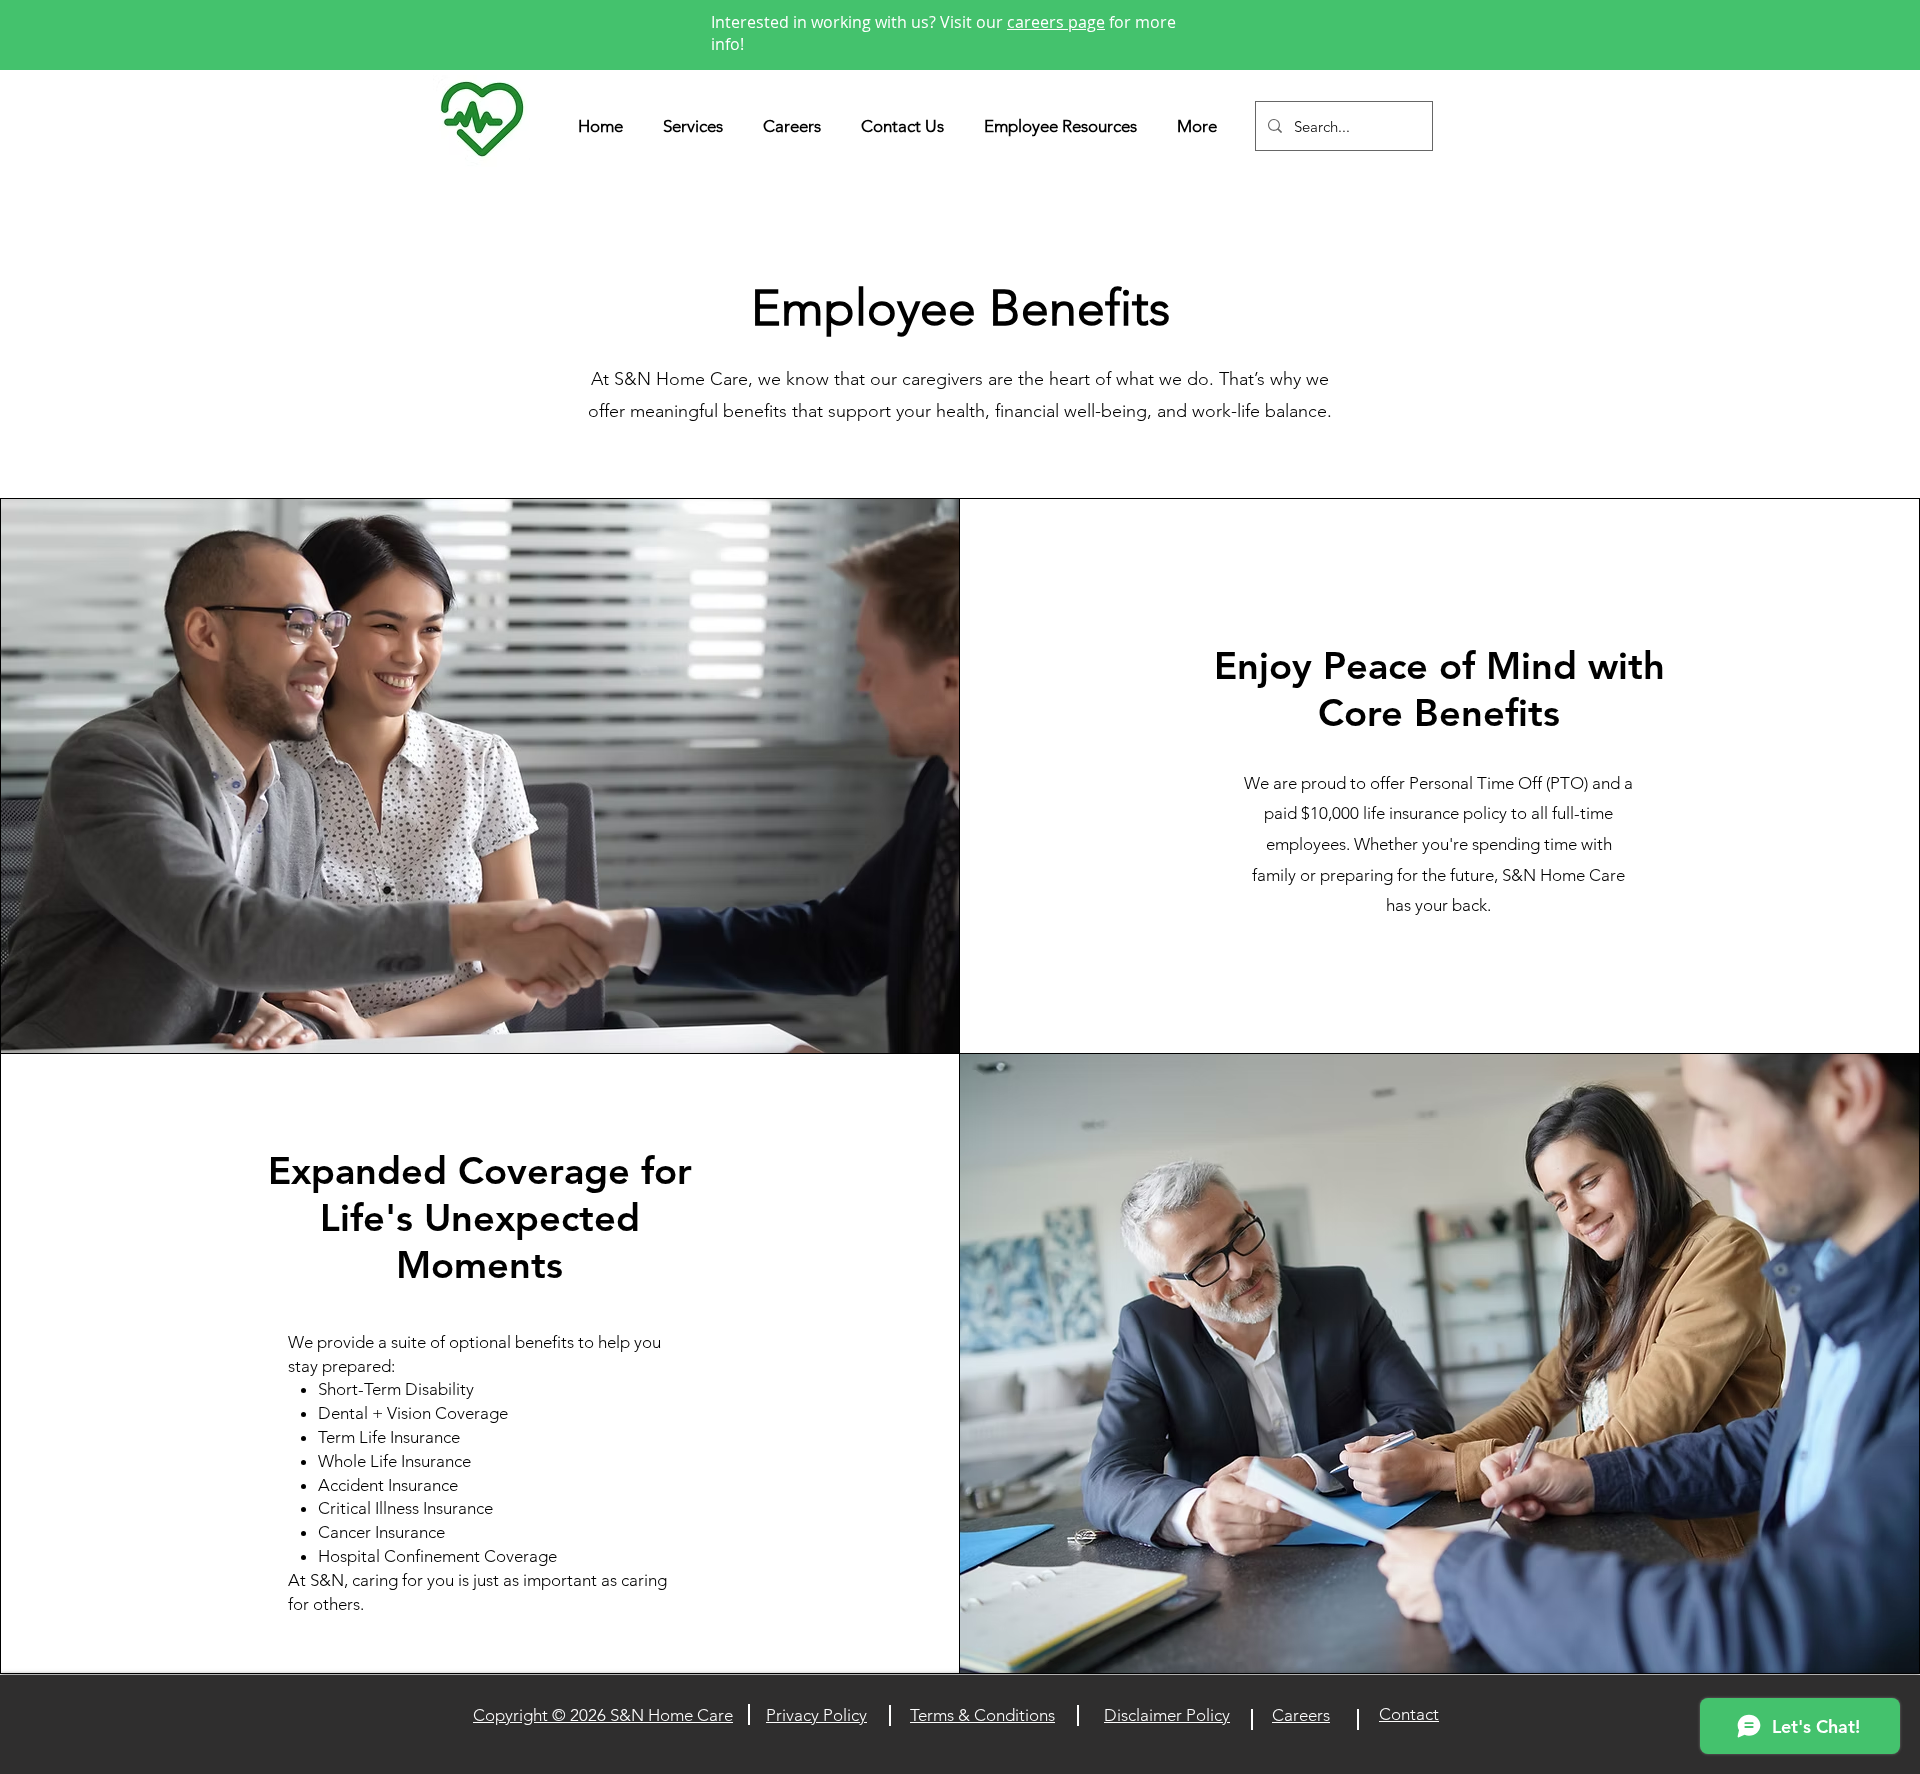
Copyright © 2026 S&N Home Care (603, 1715)
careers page (1056, 22)
